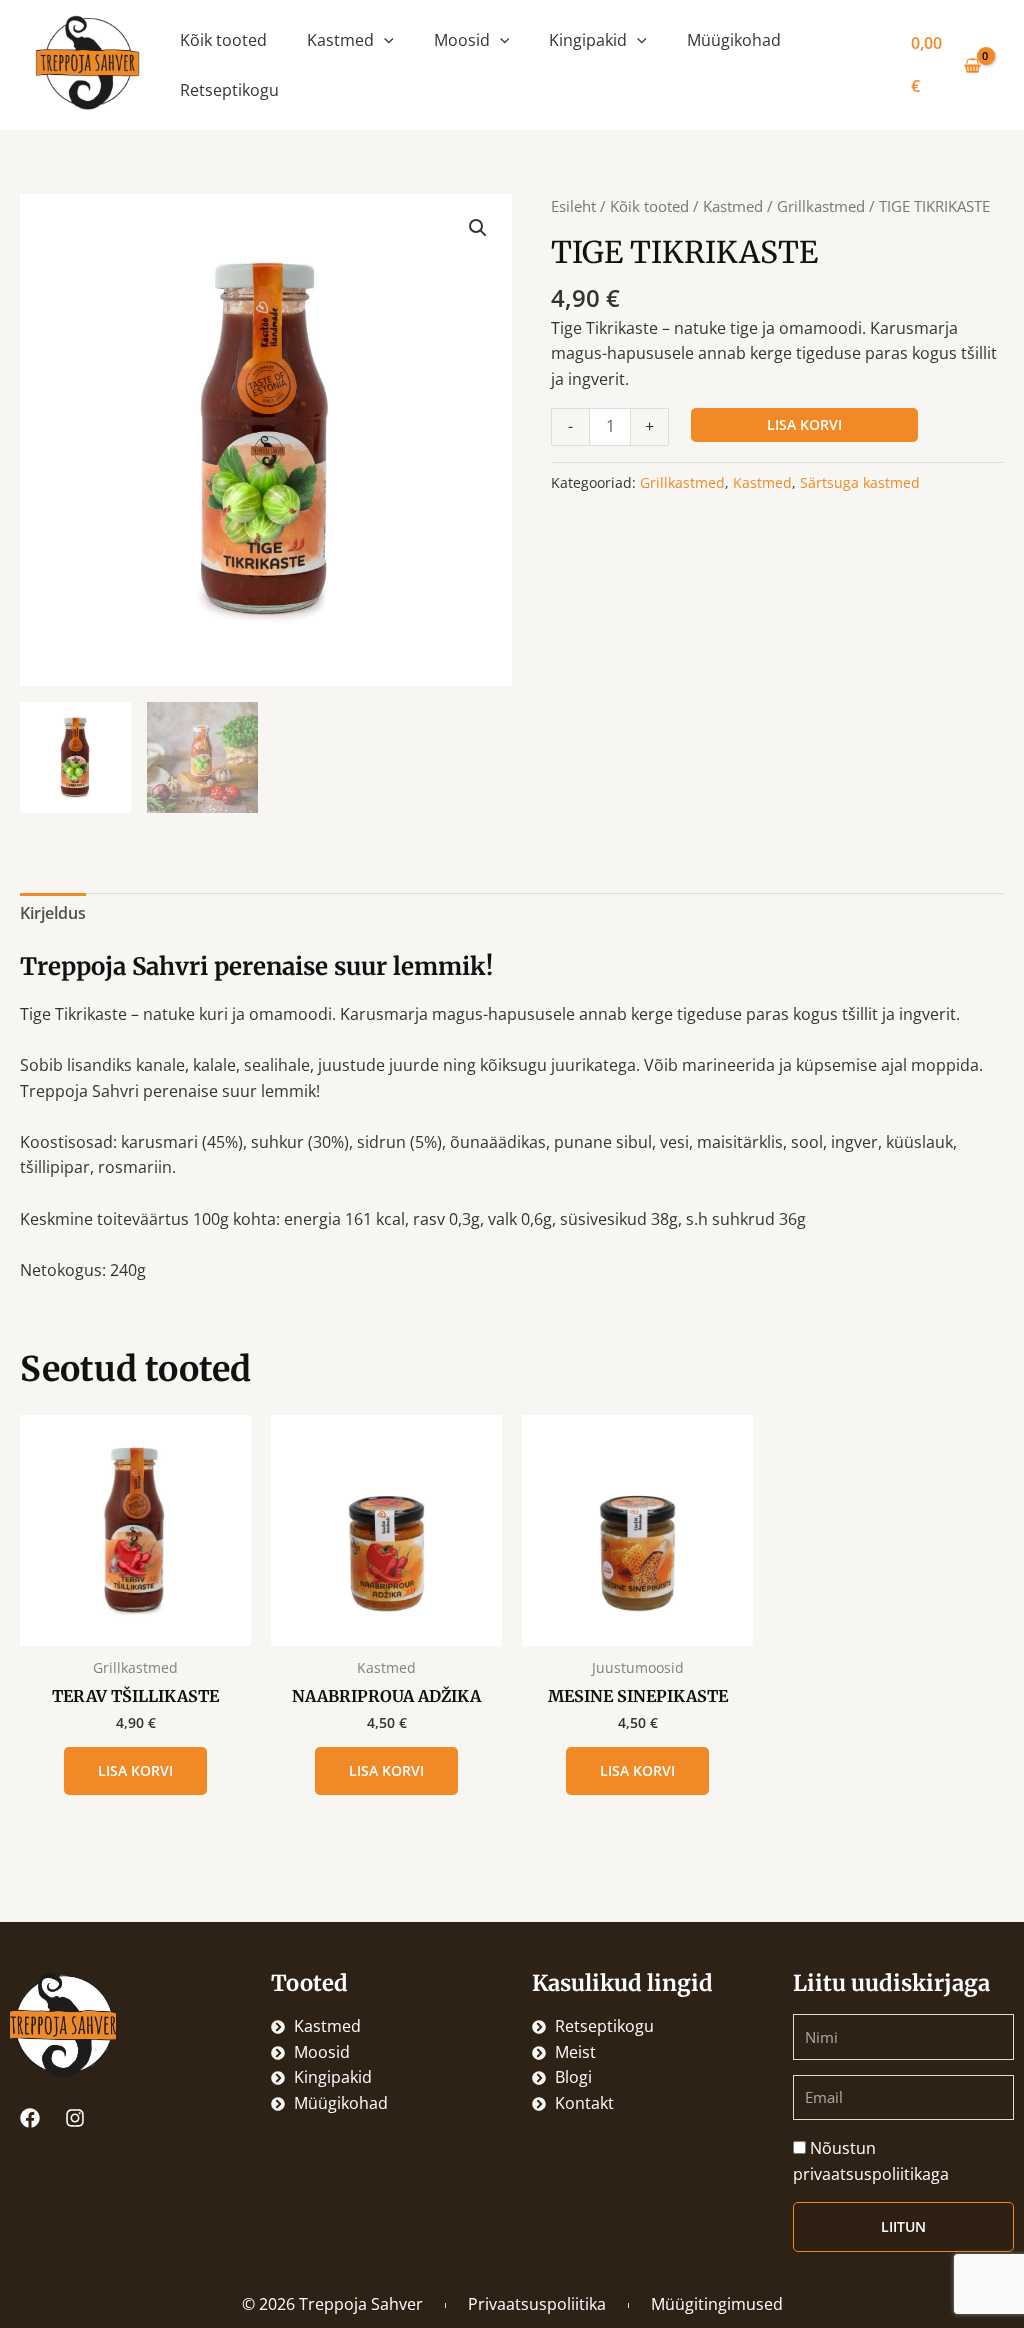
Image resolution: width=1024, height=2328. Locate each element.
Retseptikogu (229, 90)
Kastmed (340, 40)
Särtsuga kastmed (860, 482)
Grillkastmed (821, 206)
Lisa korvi (804, 424)
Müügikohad (734, 40)
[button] (384, 40)
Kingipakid (588, 40)
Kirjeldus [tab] (53, 913)
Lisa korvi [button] (135, 1770)
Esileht (573, 206)
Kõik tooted (223, 40)
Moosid (462, 40)
